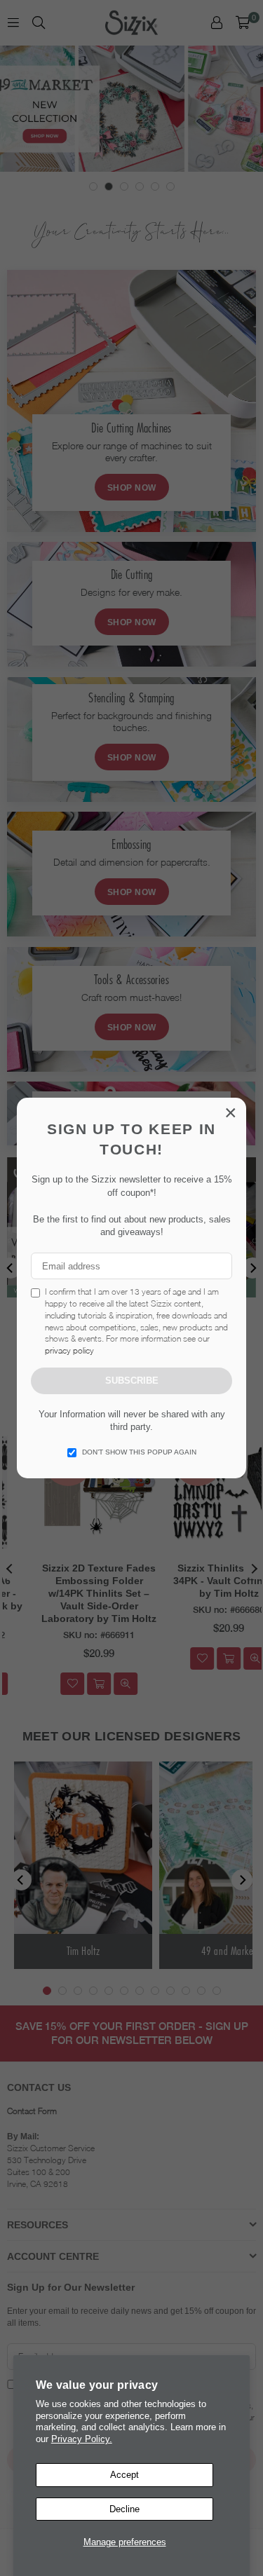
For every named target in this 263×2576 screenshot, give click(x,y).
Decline (124, 2509)
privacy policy (69, 1350)
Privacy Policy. (82, 2439)
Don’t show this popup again (139, 1452)
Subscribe (132, 1381)
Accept (124, 2475)
